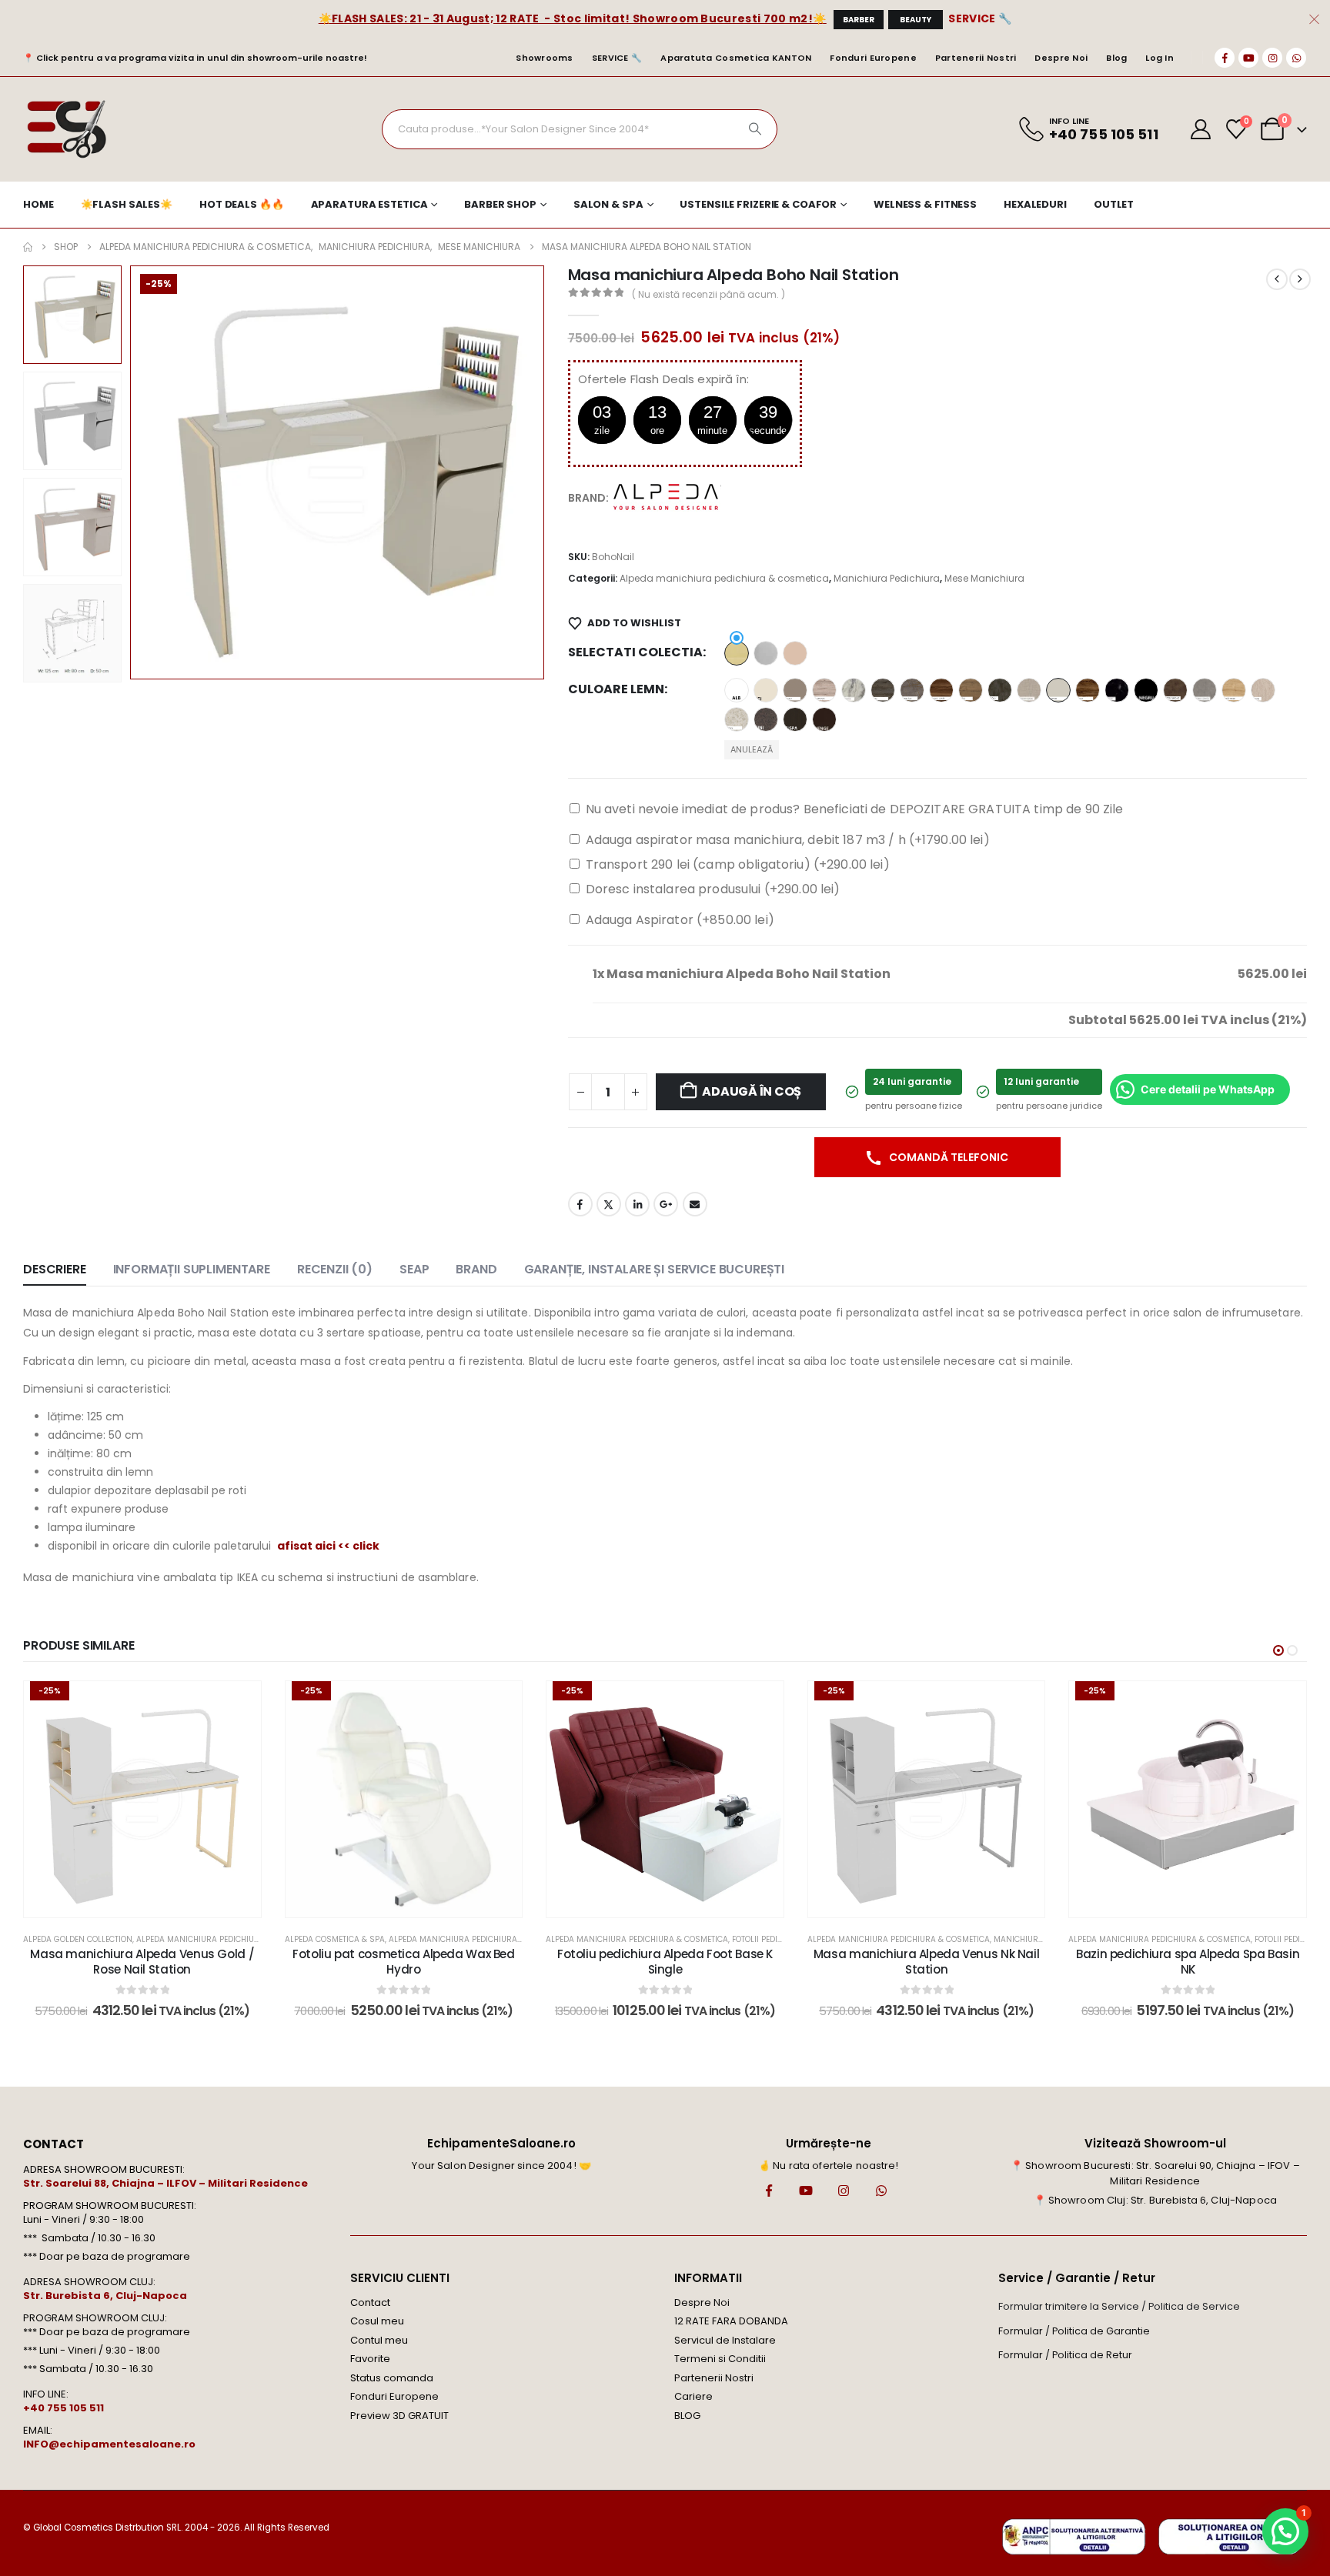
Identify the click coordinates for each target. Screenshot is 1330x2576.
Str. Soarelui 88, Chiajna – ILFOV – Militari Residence (165, 2183)
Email (695, 1204)
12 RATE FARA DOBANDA (731, 2321)
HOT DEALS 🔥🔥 (242, 204)
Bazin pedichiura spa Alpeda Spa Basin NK (1188, 1962)
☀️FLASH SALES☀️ (127, 204)
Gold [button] (737, 653)
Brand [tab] (476, 1269)
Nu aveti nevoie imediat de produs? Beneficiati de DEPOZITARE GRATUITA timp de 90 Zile (855, 809)
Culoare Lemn (616, 689)
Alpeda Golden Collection (78, 1939)
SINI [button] (766, 719)
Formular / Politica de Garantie (1074, 2331)
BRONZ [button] (795, 690)
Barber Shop (500, 204)
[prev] (1277, 279)
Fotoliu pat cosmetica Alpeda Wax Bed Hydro (404, 1962)
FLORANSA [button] (824, 690)
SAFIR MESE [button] (1234, 690)
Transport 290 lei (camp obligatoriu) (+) (738, 864)
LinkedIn (637, 1204)
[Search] (755, 129)
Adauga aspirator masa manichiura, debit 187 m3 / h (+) (788, 840)
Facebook (580, 1204)
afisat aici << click (328, 1546)
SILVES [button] (737, 719)
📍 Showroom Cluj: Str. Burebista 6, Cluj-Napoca (1155, 2200)
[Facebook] (1225, 58)
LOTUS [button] (1117, 690)
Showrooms (544, 58)
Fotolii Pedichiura (769, 1939)
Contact (370, 2302)
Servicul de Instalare (725, 2340)
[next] (1300, 279)
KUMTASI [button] (1058, 690)
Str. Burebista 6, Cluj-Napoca (105, 2296)
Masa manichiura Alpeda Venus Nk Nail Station (927, 1962)
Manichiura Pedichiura (887, 578)
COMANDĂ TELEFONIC (947, 1157)
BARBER (859, 20)
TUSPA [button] (795, 719)
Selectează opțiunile (153, 1902)
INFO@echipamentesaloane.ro (109, 2444)
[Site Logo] (66, 129)
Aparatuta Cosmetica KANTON (736, 58)
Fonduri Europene (873, 58)
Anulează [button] (752, 749)
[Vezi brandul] (667, 497)
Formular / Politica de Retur (1065, 2355)
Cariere (693, 2396)
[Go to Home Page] (28, 247)
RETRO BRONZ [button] (1175, 690)
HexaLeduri (1035, 204)
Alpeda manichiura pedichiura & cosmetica (724, 578)
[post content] (142, 1800)
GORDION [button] (912, 690)
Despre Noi (1061, 58)
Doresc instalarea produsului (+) (713, 889)
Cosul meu (377, 2321)
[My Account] (1201, 129)
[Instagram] (1272, 58)
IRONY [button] (1000, 690)
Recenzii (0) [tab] (335, 1269)
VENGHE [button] (824, 719)
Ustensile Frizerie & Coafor (758, 204)
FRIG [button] (883, 690)
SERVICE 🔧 (980, 18)
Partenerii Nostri (976, 58)
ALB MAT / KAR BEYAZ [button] (737, 690)
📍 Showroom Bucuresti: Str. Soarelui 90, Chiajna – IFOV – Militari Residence (1155, 2173)
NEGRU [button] (1146, 690)
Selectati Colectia (635, 652)
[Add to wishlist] (238, 1704)
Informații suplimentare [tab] (192, 1269)
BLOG (687, 2416)
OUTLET (1114, 204)
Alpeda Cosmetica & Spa (335, 1939)
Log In (1160, 58)
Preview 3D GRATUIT (399, 2416)
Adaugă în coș (752, 1091)
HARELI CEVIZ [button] (941, 690)
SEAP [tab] (414, 1269)
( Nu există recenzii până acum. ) (708, 294)
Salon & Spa (608, 204)
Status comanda (392, 2378)
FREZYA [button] (854, 690)
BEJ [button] (766, 690)
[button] (133, 472)
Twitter (609, 1204)
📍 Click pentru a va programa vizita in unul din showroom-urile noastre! (195, 58)
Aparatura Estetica (369, 204)
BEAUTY (916, 20)
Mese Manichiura (984, 578)
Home (38, 204)
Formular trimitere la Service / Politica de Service (1119, 2306)
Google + (666, 1204)
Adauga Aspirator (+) (680, 920)
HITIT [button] (971, 690)
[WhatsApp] (1296, 58)
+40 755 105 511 (63, 2408)
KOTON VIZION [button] (1029, 690)
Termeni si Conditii (720, 2359)
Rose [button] (795, 653)
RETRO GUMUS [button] (1205, 690)
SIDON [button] (1263, 690)
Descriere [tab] (55, 1269)
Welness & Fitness (925, 204)
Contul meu (379, 2340)
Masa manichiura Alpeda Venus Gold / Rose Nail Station (142, 1962)
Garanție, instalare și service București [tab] (655, 1269)
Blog (1116, 58)
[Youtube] (1248, 58)
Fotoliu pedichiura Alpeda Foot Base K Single (665, 1962)
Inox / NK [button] (766, 653)
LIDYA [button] (1088, 690)
